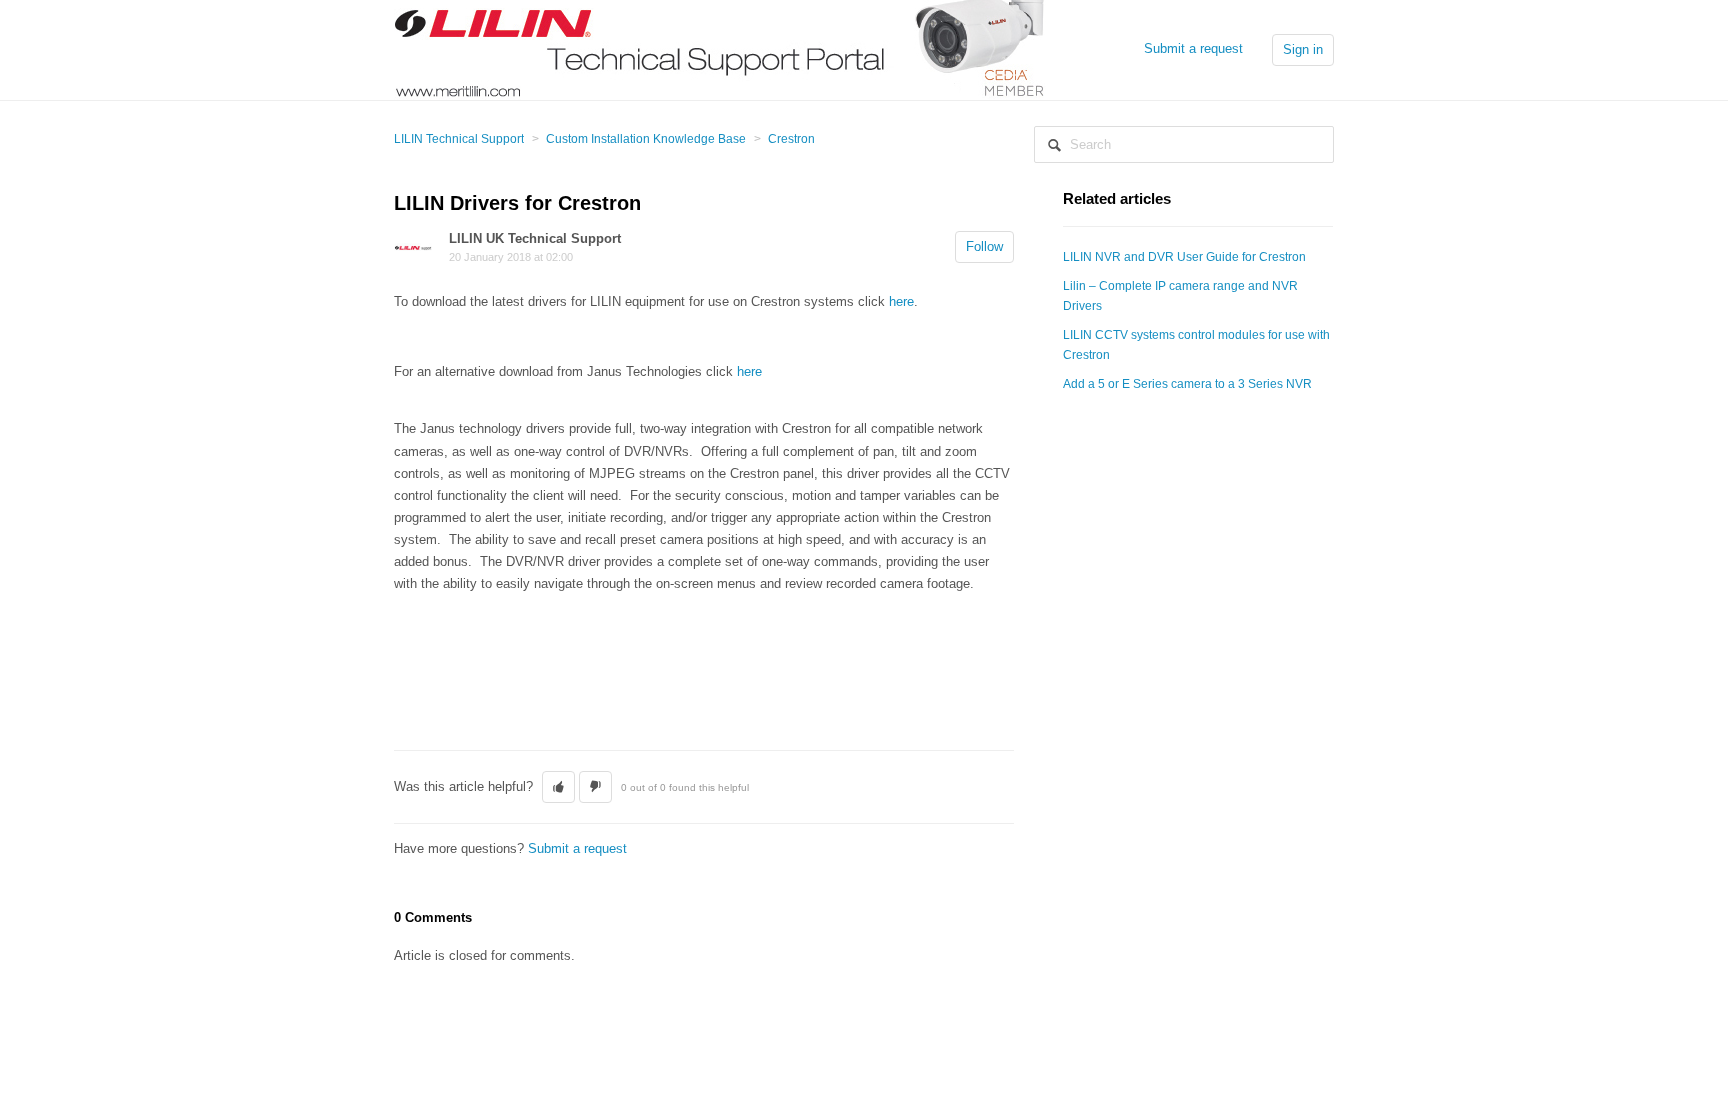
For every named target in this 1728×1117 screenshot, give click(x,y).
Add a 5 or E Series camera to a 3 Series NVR (1187, 384)
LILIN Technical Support (459, 139)
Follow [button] (984, 246)
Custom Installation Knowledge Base (646, 139)
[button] (558, 787)
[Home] (720, 48)
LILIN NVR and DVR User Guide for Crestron (1184, 257)
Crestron (791, 139)
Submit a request (1193, 48)
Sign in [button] (1303, 49)
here (901, 301)
